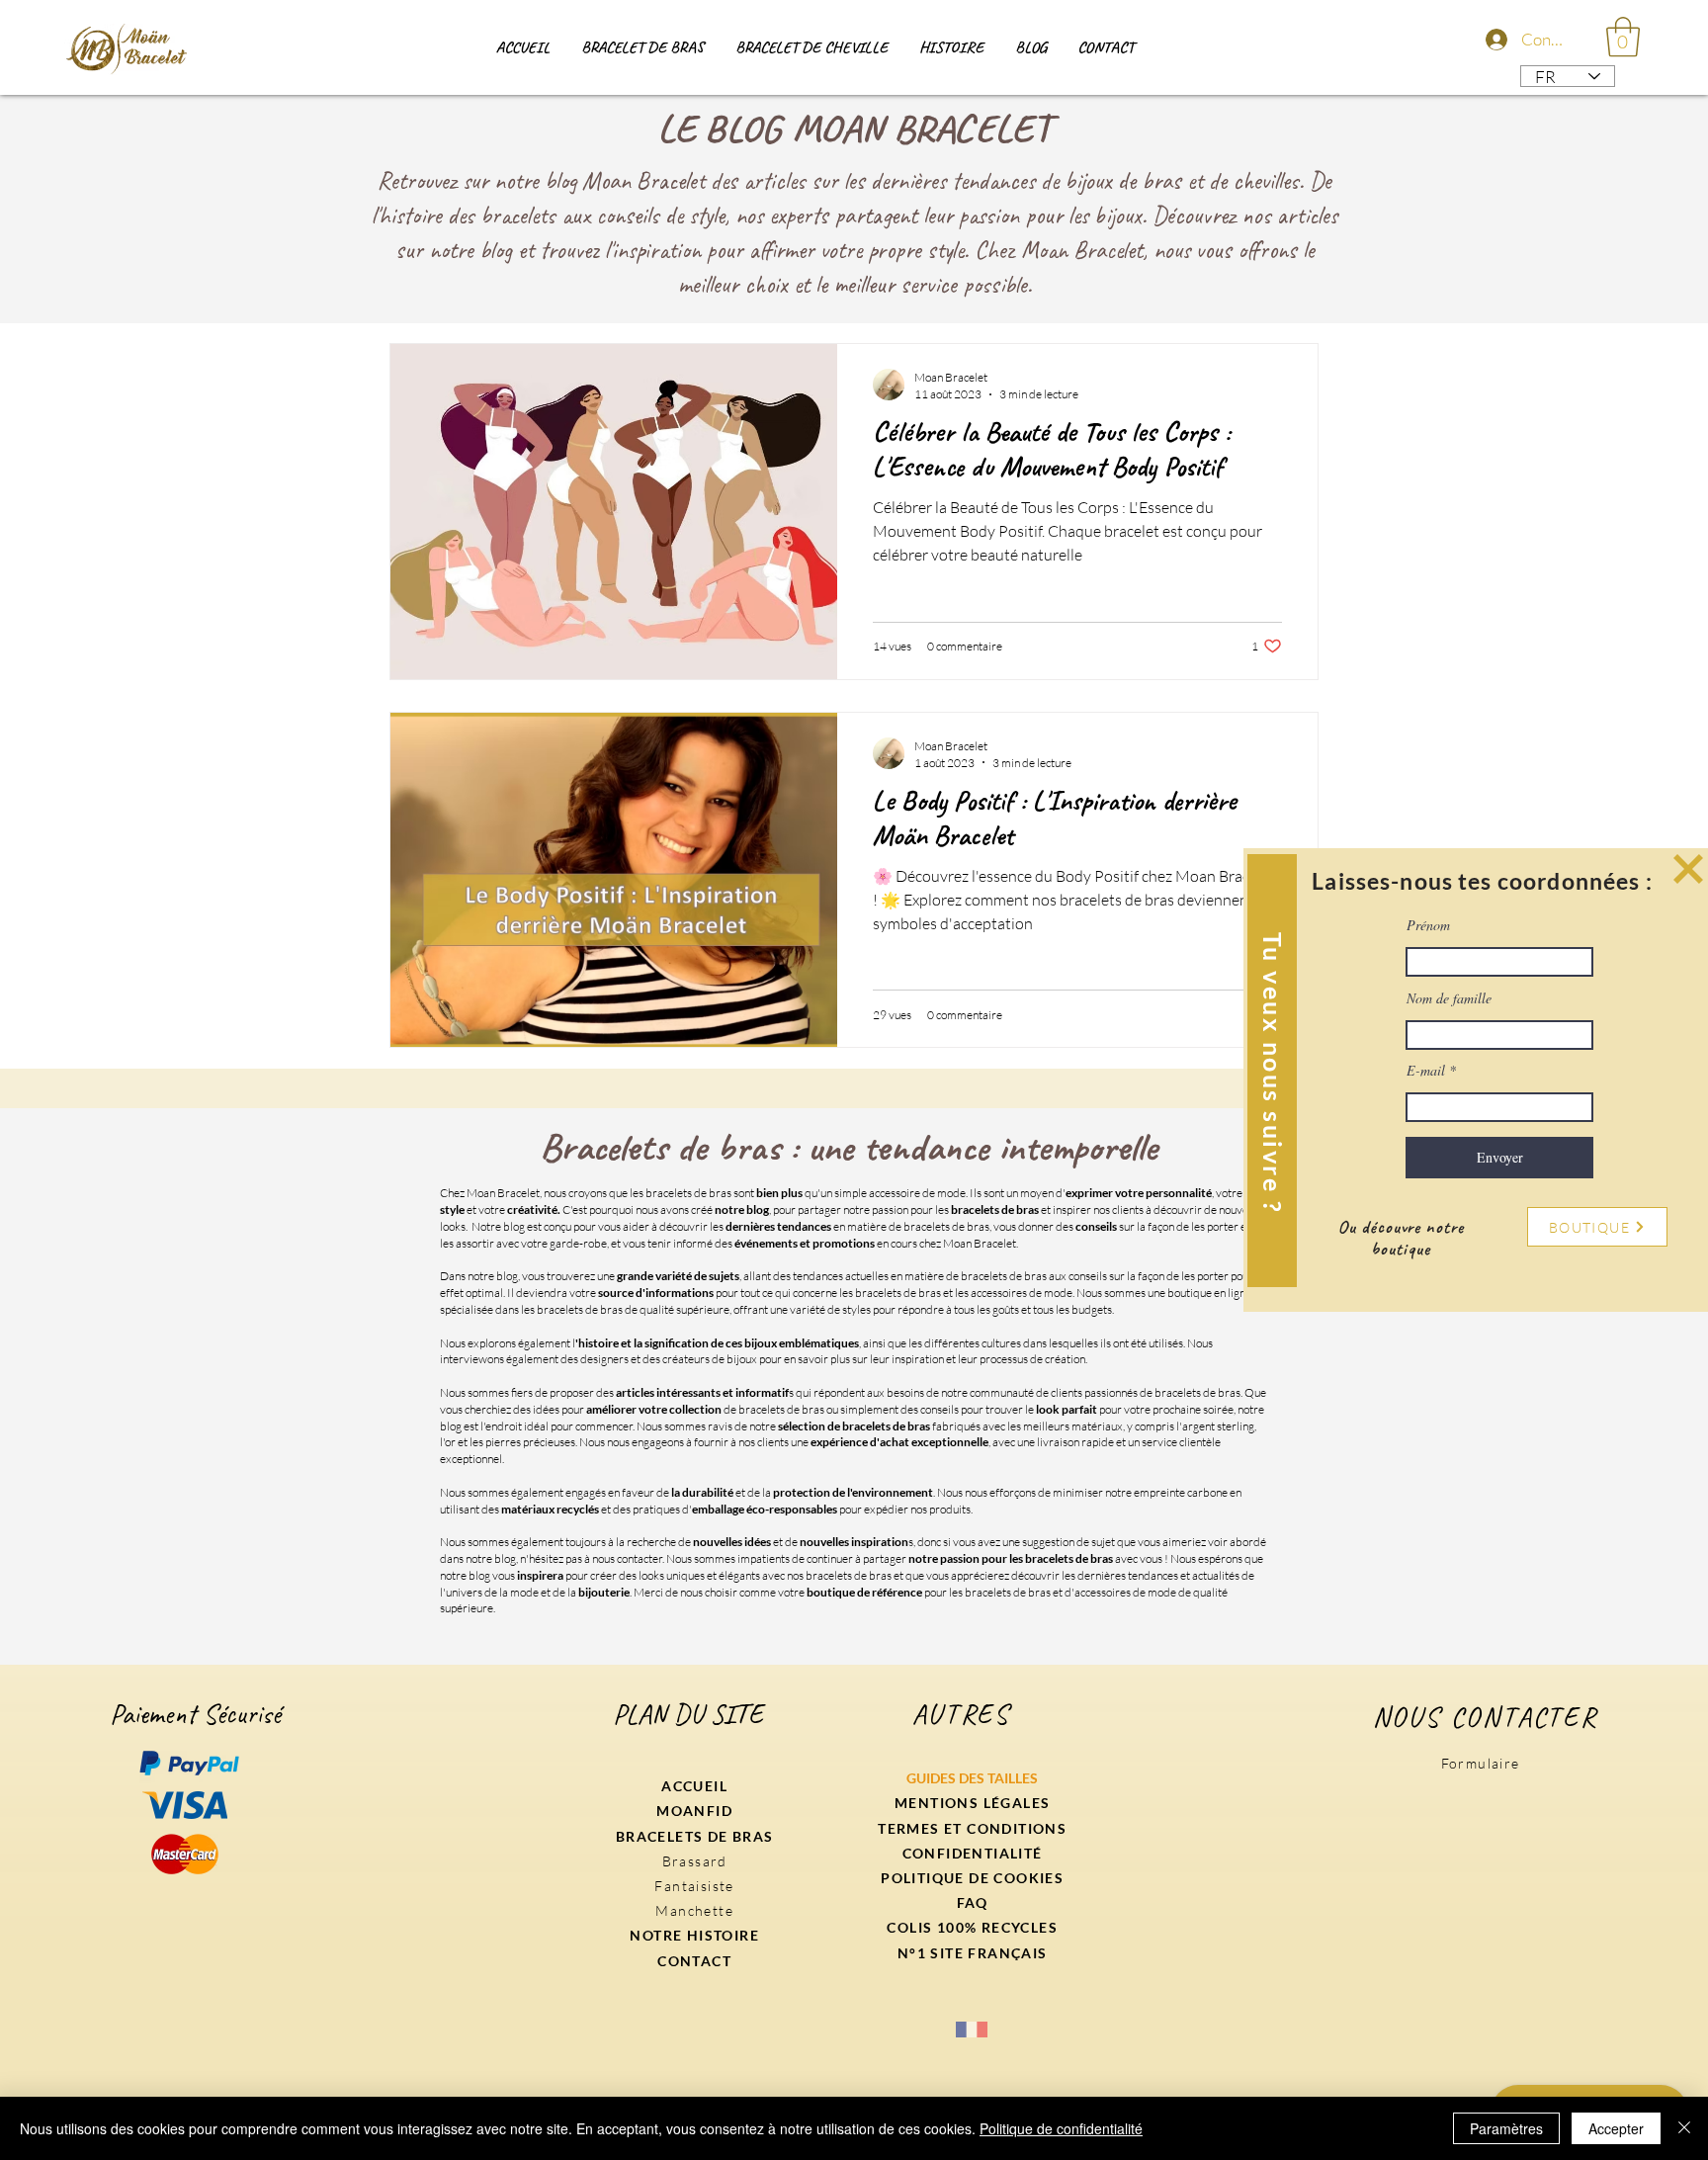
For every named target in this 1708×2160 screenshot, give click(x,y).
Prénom (1428, 925)
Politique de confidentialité (1061, 2128)
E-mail (1426, 1071)
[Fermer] (1684, 2128)
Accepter (1616, 2128)
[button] (1688, 869)
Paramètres (1506, 2128)
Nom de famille (1449, 998)
